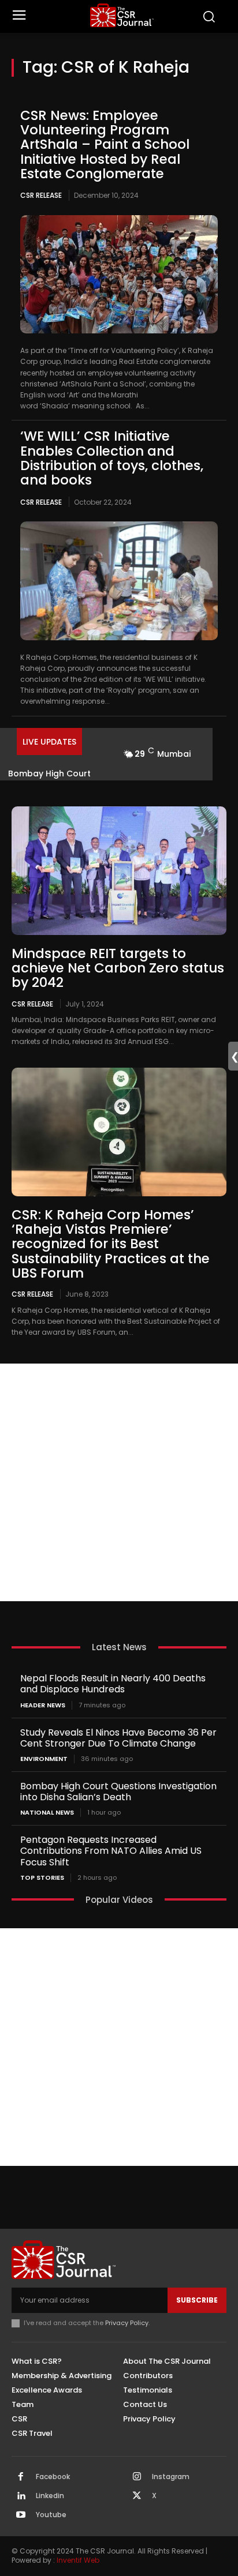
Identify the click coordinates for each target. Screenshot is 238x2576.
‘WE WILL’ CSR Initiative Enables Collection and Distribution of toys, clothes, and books (112, 458)
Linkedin (50, 2496)
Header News (43, 1705)
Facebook (53, 2477)
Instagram (171, 2477)
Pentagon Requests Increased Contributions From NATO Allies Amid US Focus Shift (111, 1851)
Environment (44, 1759)
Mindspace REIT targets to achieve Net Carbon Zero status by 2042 (118, 968)
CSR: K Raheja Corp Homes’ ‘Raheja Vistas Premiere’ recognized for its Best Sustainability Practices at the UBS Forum (111, 1244)
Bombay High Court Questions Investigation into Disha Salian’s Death (118, 1792)
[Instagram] (137, 2477)
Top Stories (42, 1878)
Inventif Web (78, 2560)
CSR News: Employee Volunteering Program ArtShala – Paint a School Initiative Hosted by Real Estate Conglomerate (105, 144)
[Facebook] (21, 2477)
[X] (137, 2496)
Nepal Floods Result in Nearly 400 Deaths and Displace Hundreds (113, 1684)
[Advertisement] (119, 1482)
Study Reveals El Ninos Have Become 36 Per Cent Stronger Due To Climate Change (118, 1738)
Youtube (51, 2515)
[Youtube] (21, 2515)
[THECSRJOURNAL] (122, 15)
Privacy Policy (127, 2323)
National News (47, 1813)
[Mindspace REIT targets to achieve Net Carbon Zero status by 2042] (119, 871)
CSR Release (41, 195)
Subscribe (197, 2300)
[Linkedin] (21, 2496)
